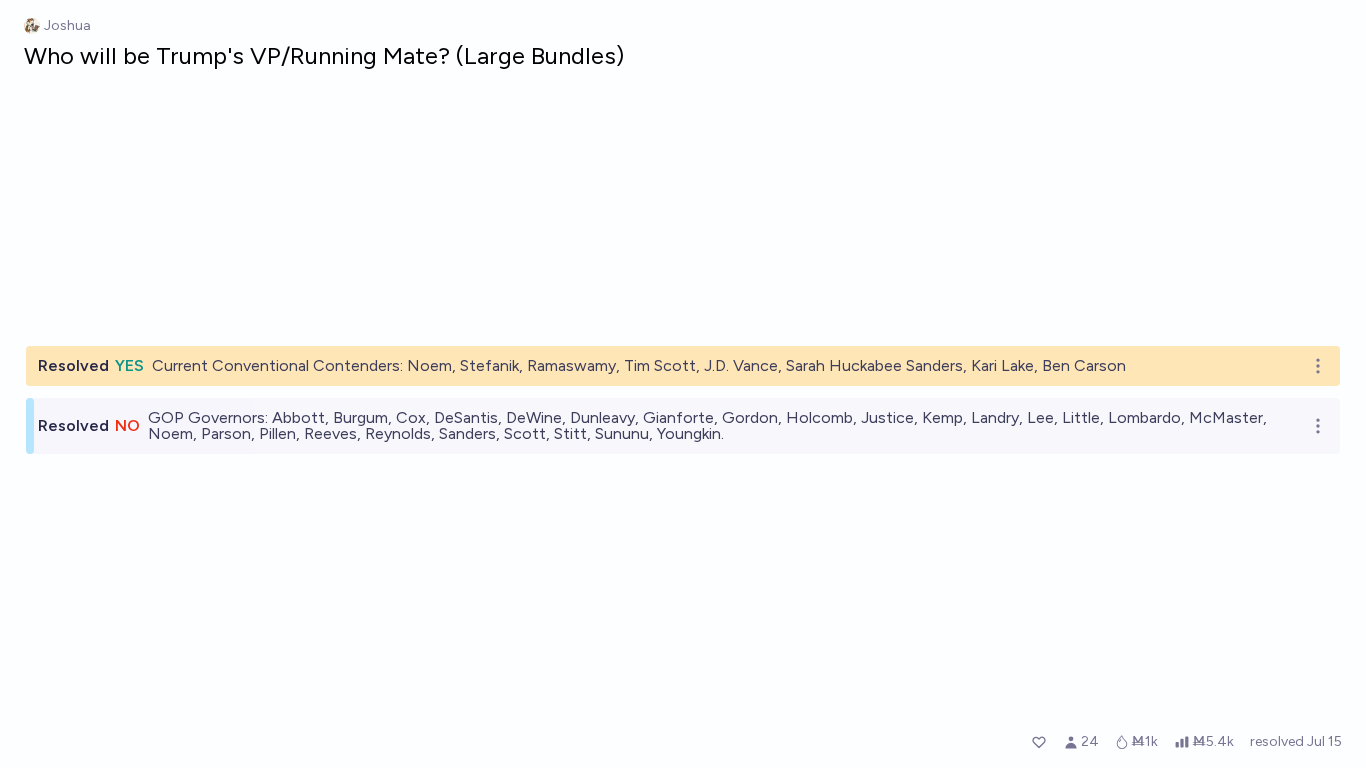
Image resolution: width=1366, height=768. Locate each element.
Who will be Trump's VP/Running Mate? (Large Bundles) (324, 55)
